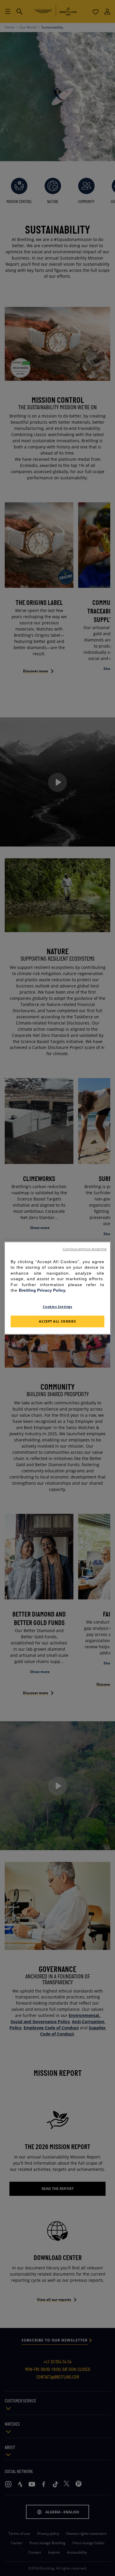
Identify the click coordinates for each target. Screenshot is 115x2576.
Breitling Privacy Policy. (43, 1291)
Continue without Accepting (85, 1249)
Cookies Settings (57, 1307)
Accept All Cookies (57, 1321)
